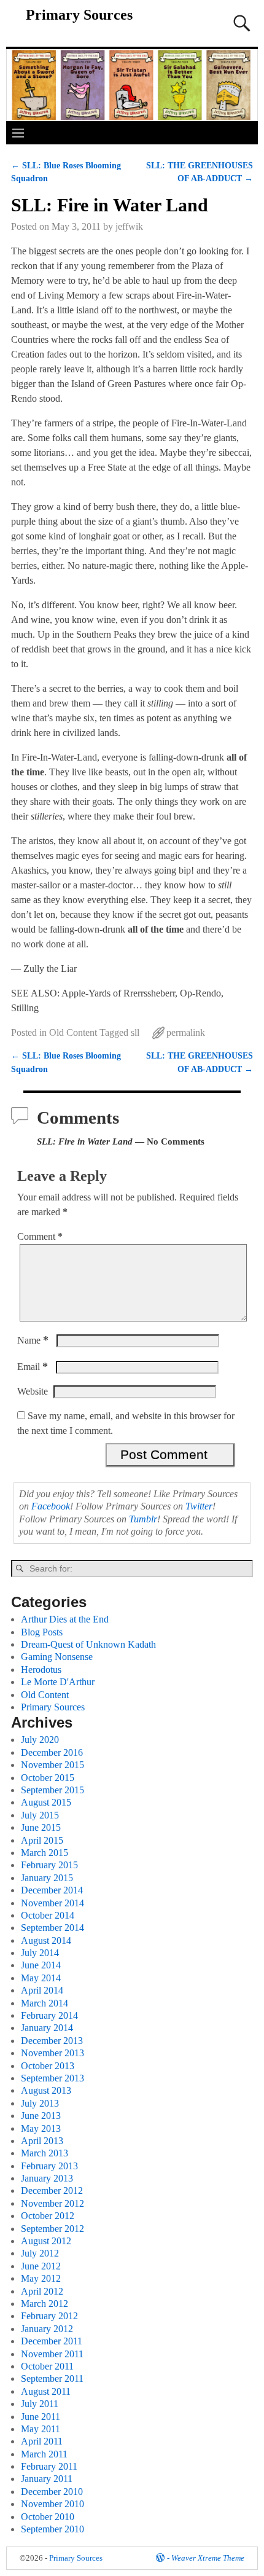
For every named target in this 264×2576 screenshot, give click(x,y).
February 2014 (49, 2015)
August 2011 (46, 2391)
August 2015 (46, 1802)
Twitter (199, 1506)
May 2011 (41, 2429)
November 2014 (52, 1903)
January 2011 (47, 2479)
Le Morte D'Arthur (58, 1682)
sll (135, 1032)
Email (33, 1367)
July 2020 (40, 1740)
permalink (186, 1032)
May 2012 (41, 2278)
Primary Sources (79, 15)
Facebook (51, 1506)
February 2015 (49, 1865)
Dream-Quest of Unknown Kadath (88, 1644)
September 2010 (52, 2529)
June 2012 (41, 2266)
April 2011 (42, 2441)
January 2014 (47, 2028)
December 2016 (52, 1752)
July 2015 (40, 1815)
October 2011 (47, 2366)
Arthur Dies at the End (65, 1619)
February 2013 (49, 2166)
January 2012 (47, 2329)
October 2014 (48, 1915)
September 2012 (52, 2229)
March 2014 (45, 2003)
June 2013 (41, 2116)
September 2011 (52, 2378)
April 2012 (42, 2291)
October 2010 (48, 2517)
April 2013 (42, 2141)
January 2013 (47, 2178)
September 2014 (52, 1928)
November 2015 (52, 1765)
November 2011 (52, 2354)
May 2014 (41, 1978)
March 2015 (45, 1853)
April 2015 (42, 1840)
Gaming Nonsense (57, 1657)
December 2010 (52, 2492)
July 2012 (40, 2253)
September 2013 (52, 2078)
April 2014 (42, 1990)
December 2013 (52, 2041)
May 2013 (41, 2128)
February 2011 (49, 2466)
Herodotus (41, 1670)
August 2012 (46, 2241)
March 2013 (45, 2153)
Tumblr (143, 1519)
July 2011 (40, 2404)
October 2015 (48, 1778)
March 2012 (45, 2304)
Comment (40, 1236)
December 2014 (52, 1890)
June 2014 (41, 1965)
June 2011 (41, 2417)
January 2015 (47, 1878)
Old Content (73, 1032)
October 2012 (48, 2216)
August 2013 (46, 2090)
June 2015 (41, 1827)
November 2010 (52, 2504)
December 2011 (52, 2341)
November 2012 (52, 2203)
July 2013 (40, 2103)
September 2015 (52, 1790)
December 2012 (52, 2190)
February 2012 (49, 2316)
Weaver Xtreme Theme (208, 2558)
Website (33, 1391)
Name (33, 1340)
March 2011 (44, 2454)
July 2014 (40, 1953)
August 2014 (46, 1940)
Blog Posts (42, 1632)
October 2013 (48, 2066)
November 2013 (52, 2053)
